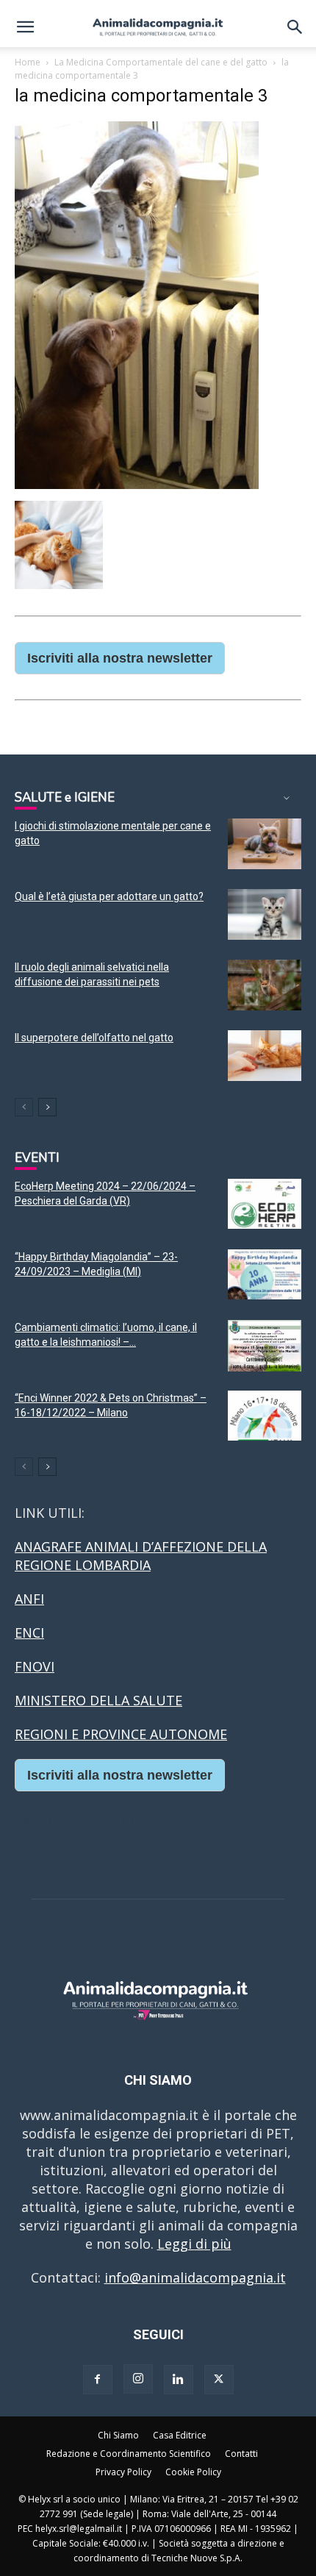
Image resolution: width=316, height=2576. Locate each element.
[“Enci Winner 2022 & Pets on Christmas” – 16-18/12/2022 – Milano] (265, 1416)
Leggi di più (194, 2244)
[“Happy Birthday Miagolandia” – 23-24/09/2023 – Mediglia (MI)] (265, 1275)
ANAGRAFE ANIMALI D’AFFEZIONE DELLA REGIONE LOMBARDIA (141, 1556)
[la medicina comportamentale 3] (137, 484)
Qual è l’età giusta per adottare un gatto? (109, 896)
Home (28, 62)
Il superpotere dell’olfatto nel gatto (94, 1038)
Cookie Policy (193, 2472)
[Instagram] (138, 2379)
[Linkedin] (179, 2380)
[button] (25, 27)
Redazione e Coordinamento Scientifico (129, 2454)
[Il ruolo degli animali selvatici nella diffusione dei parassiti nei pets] (265, 985)
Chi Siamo (118, 2435)
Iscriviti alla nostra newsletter (120, 658)
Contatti (241, 2454)
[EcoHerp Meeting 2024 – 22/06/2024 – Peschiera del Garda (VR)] (265, 1204)
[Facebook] (98, 2380)
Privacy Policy (123, 2472)
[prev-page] (24, 1107)
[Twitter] (219, 2380)
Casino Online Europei (85, 1819)
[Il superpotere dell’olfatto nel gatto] (265, 1056)
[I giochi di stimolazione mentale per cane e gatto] (265, 844)
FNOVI (35, 1666)
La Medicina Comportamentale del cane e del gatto (161, 62)
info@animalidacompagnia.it (195, 2277)
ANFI (29, 1599)
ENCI (29, 1633)
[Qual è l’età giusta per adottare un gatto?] (265, 914)
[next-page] (47, 1107)
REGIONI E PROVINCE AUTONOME (121, 1734)
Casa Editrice (180, 2435)
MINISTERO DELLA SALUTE (98, 1700)
